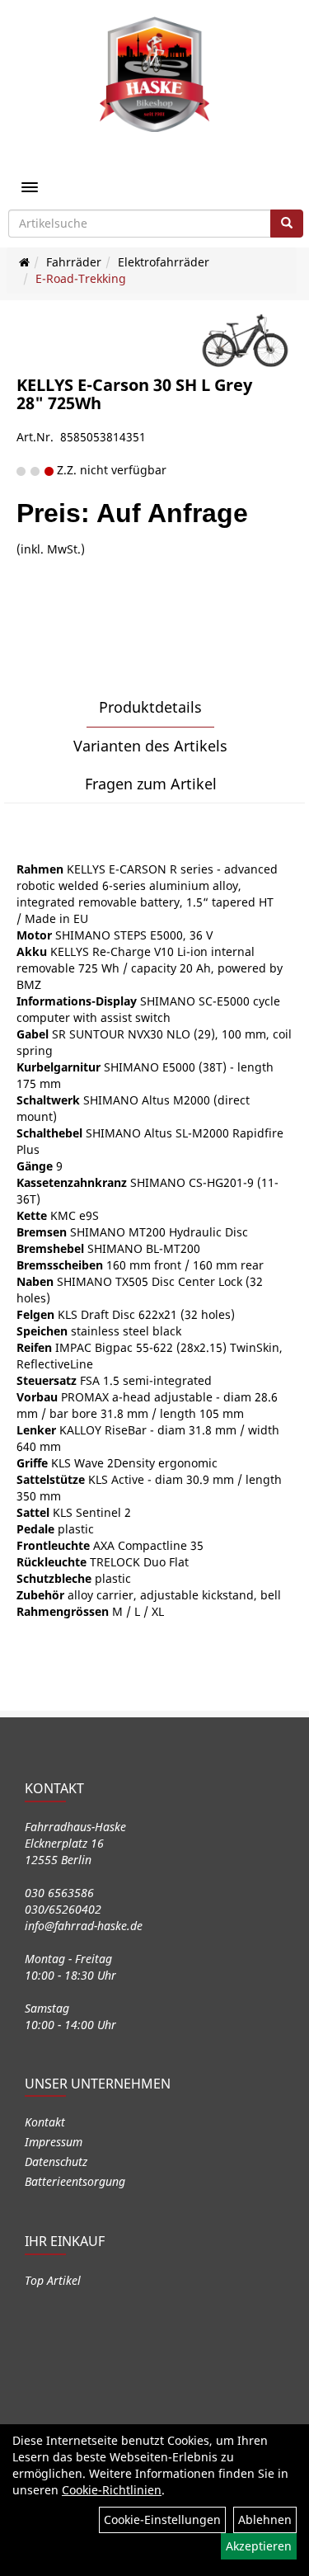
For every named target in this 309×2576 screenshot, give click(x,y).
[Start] (24, 262)
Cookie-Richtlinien (112, 2490)
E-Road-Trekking (81, 278)
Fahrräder (74, 262)
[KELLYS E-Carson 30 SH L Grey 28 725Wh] (245, 344)
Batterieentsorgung (75, 2181)
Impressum (54, 2142)
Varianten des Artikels (150, 746)
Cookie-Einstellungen (162, 2519)
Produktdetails (150, 707)
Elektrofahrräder (164, 262)
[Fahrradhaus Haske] (155, 74)
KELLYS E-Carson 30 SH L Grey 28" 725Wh (134, 394)
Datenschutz (56, 2162)
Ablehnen (265, 2519)
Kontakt (45, 2122)
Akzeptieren (259, 2546)
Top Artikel (53, 2280)
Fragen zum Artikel (151, 784)
